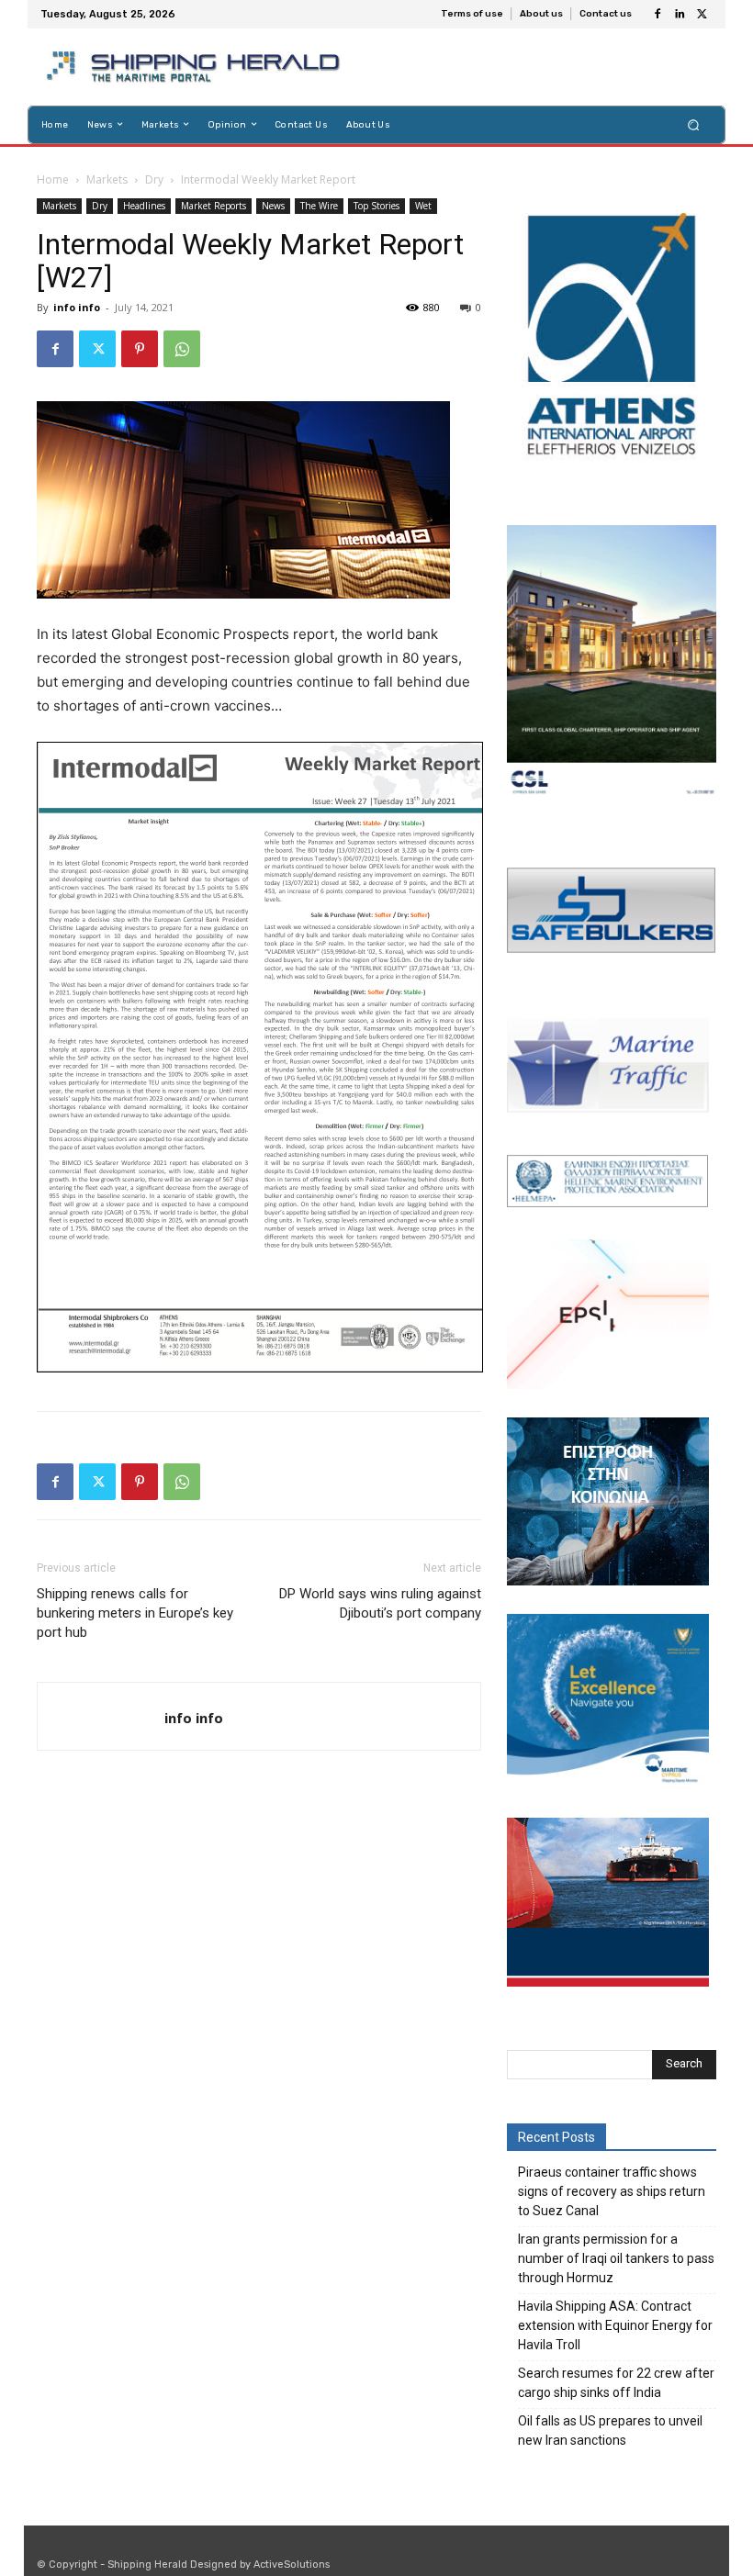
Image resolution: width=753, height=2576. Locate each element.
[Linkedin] (680, 15)
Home (53, 179)
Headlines (144, 206)
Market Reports (214, 206)
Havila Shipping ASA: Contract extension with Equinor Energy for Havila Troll (615, 2325)
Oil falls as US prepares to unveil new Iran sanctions (610, 2430)
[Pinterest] (140, 349)
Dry (154, 179)
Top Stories (376, 206)
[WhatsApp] (182, 349)
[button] (694, 124)
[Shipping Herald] (196, 67)
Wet (423, 206)
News (273, 206)
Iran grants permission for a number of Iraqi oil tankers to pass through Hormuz (616, 2258)
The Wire (319, 206)
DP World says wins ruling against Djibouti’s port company (380, 1603)
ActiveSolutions (292, 2565)
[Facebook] (657, 15)
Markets (107, 179)
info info (77, 307)
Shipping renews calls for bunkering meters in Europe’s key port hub (135, 1613)
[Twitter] (702, 15)
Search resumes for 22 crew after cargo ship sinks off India (616, 2383)
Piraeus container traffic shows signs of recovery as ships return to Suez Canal (612, 2191)
